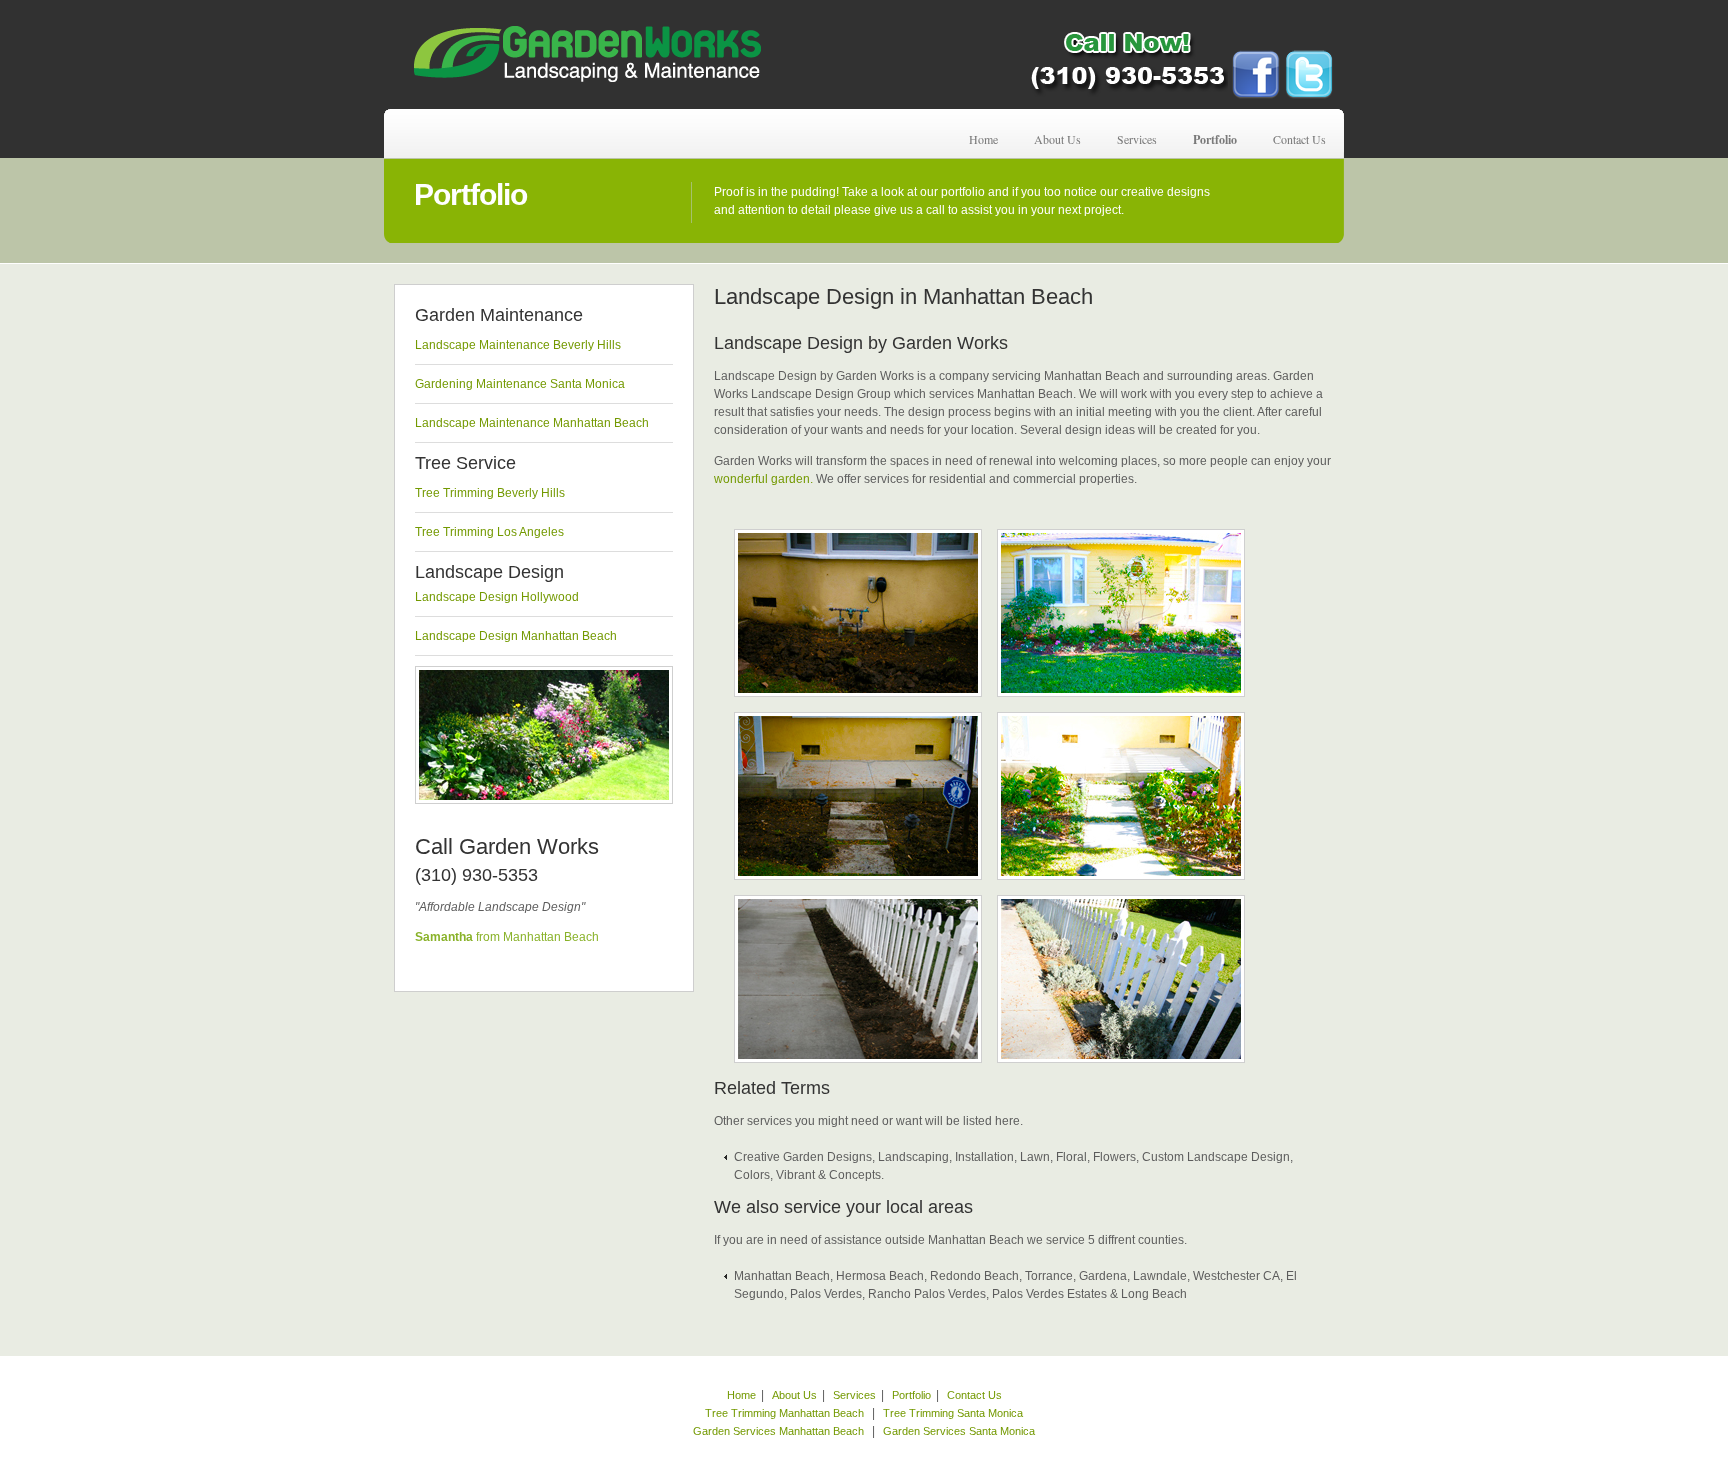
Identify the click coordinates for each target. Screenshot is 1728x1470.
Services (1137, 139)
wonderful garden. (763, 479)
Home (983, 139)
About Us (1057, 139)
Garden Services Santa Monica (959, 1431)
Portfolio (1215, 139)
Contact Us (1299, 139)
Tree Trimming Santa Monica (953, 1413)
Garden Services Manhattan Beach (780, 1431)
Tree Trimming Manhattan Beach (784, 1413)
